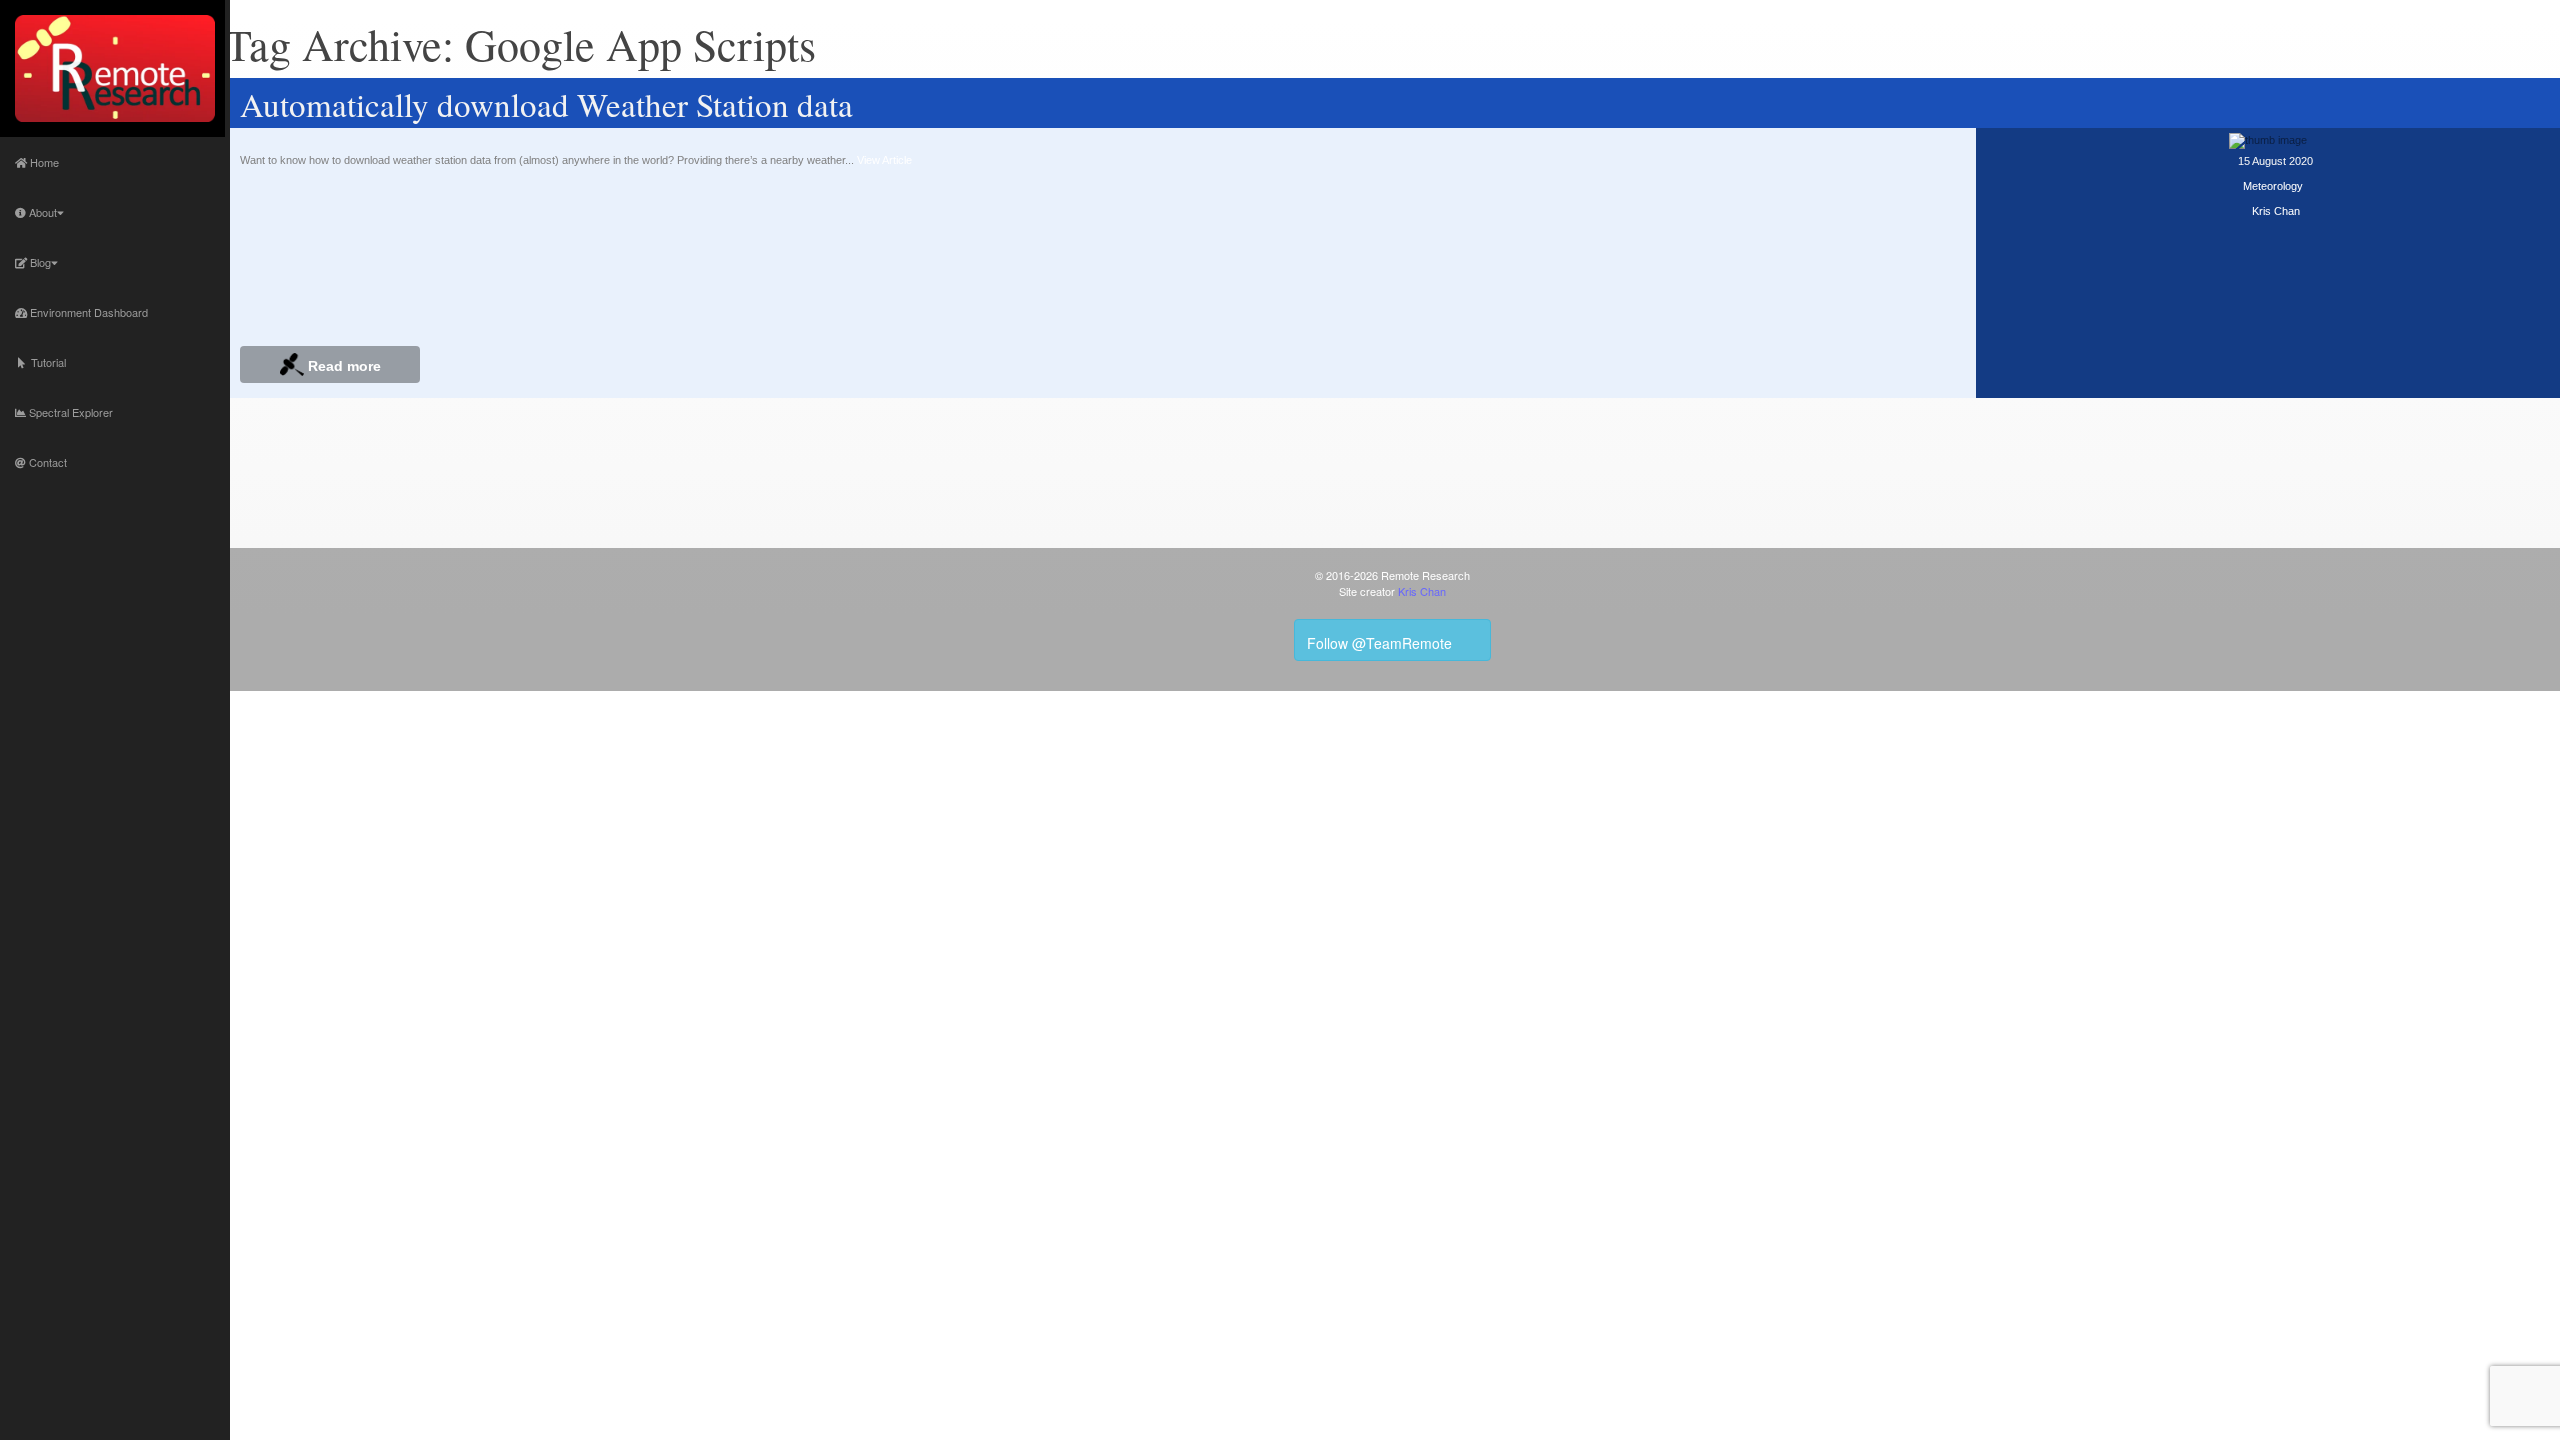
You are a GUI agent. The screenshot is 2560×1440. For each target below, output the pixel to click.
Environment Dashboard (87, 312)
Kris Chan (2276, 211)
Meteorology (2273, 186)
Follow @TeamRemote (1381, 643)
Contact (46, 462)
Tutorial (45, 362)
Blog (39, 262)
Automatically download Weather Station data (546, 104)
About (41, 212)
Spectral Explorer (69, 412)
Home (43, 162)
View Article (884, 160)
